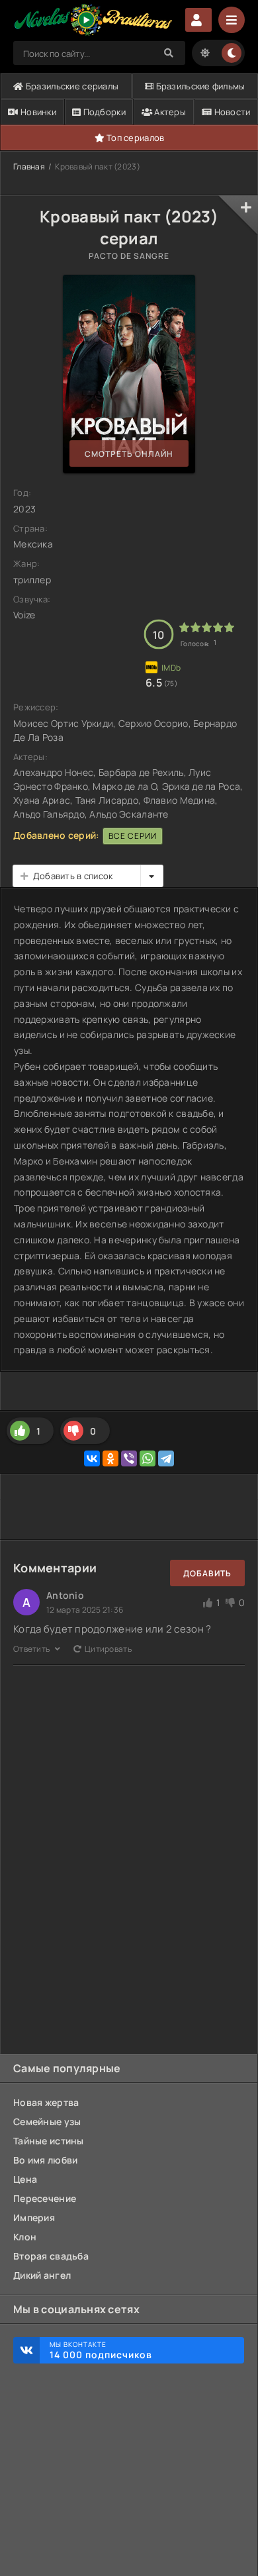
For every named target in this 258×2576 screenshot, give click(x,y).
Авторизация (198, 20)
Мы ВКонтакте (101, 2350)
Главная (29, 167)
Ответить (32, 1649)
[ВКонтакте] (92, 1458)
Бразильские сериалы (71, 86)
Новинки (37, 112)
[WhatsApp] (148, 1458)
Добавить (207, 1573)
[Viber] (129, 1458)
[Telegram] (166, 1458)
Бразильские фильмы (199, 86)
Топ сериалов (135, 138)
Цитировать (108, 1649)
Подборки (103, 112)
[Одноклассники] (110, 1458)
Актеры (169, 112)
